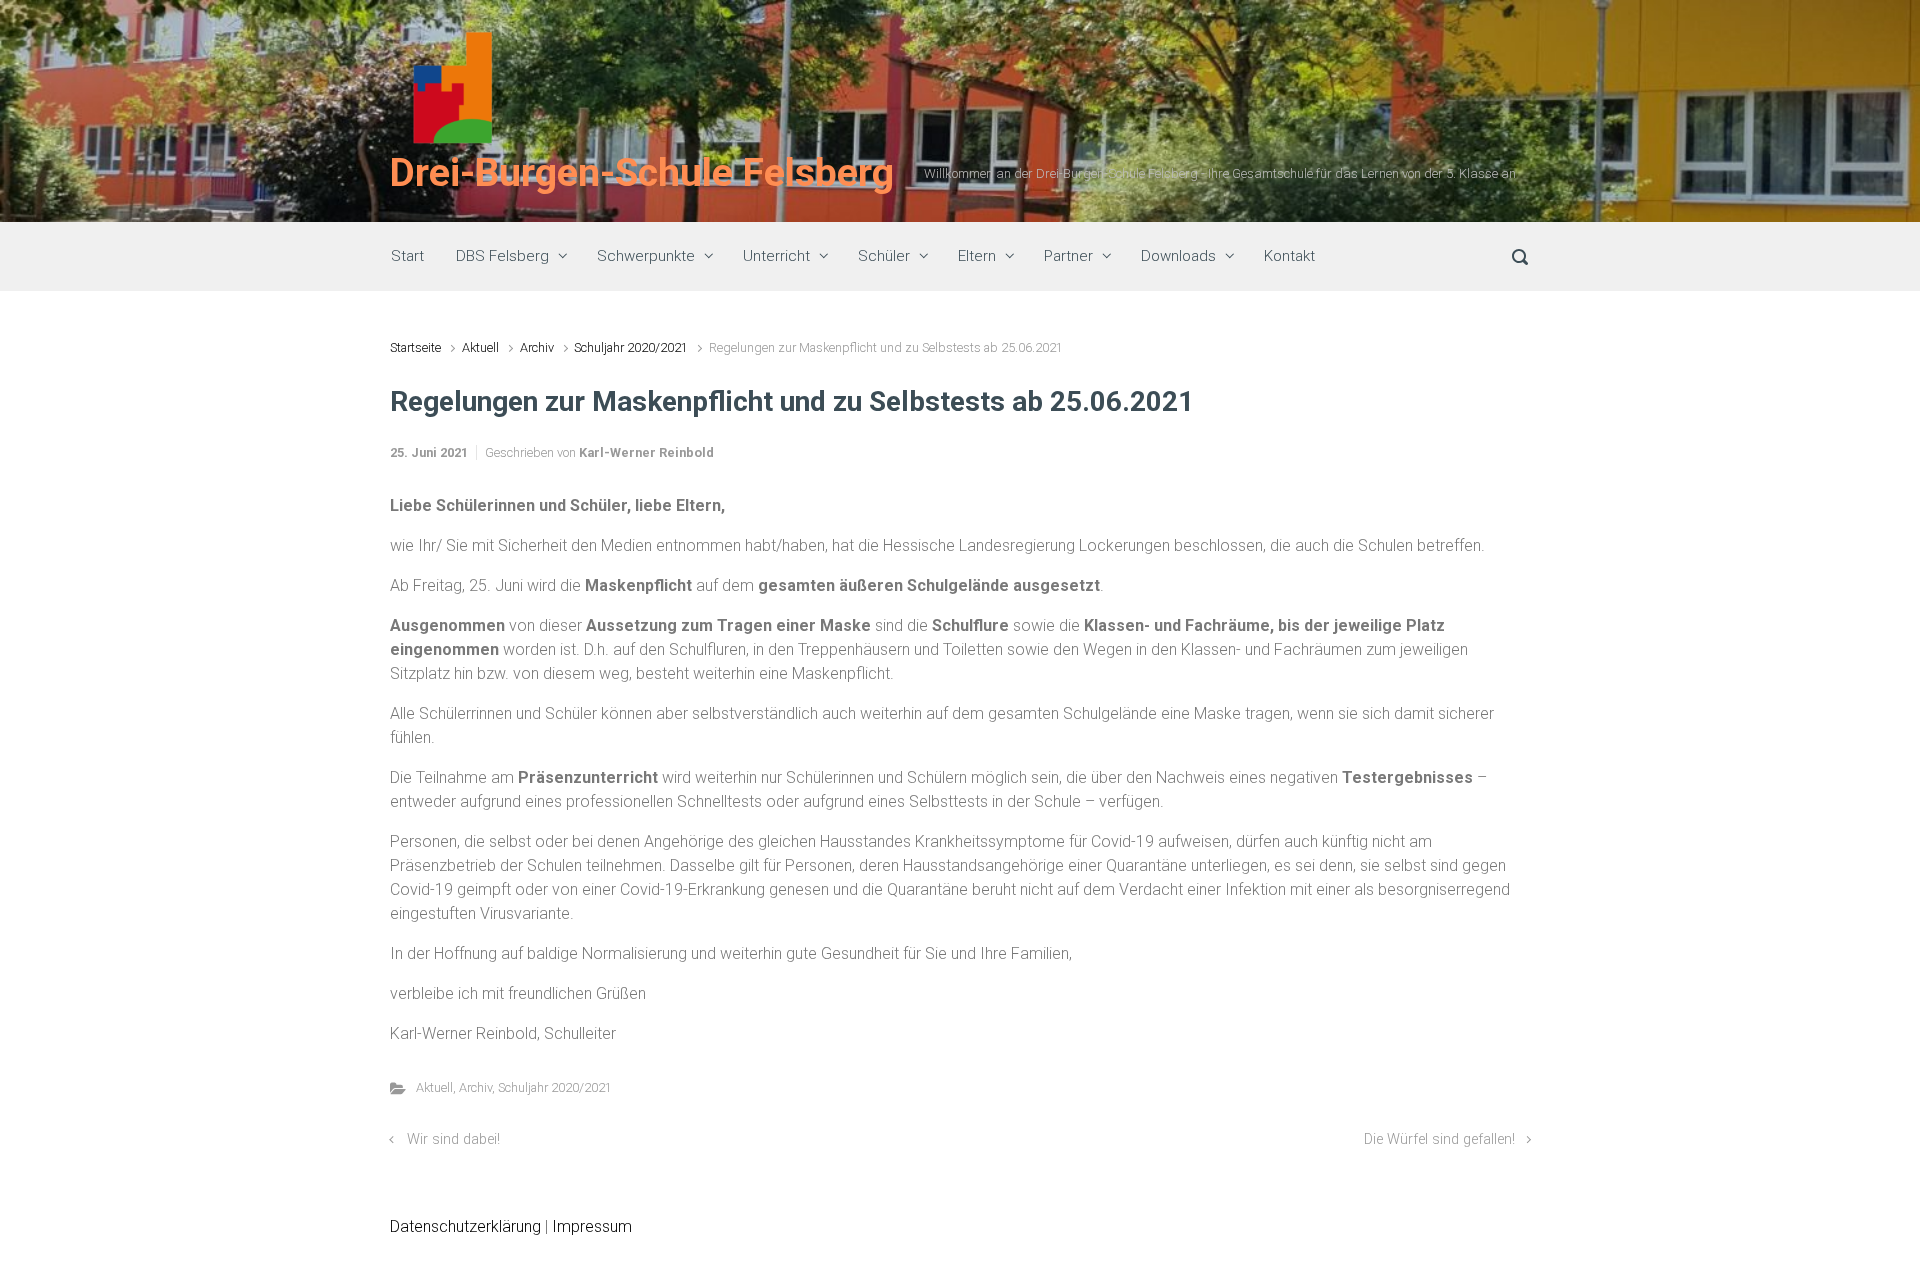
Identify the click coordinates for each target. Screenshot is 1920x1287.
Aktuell (480, 347)
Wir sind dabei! (453, 1139)
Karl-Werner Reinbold (646, 452)
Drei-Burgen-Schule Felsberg (642, 173)
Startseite (415, 347)
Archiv (537, 347)
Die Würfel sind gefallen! (1439, 1139)
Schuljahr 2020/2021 (631, 347)
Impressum (592, 1226)
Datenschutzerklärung (465, 1226)
